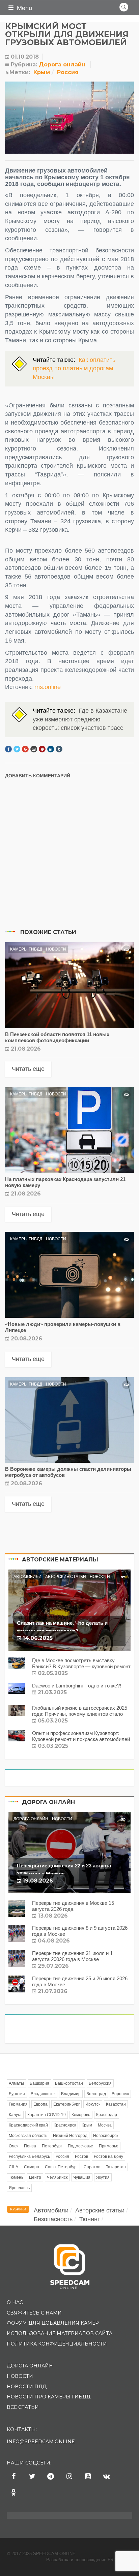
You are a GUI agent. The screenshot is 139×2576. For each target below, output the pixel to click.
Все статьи (23, 2407)
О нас (15, 2302)
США (13, 2167)
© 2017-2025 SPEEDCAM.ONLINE (41, 2554)
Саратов (92, 2167)
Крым (42, 72)
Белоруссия (100, 2083)
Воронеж (120, 2094)
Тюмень (16, 2177)
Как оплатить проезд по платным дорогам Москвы (74, 368)
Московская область (28, 2136)
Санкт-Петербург (61, 2167)
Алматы (16, 2083)
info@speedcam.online (41, 2442)
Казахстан (116, 2104)
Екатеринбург (66, 2104)
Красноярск (65, 2125)
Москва (105, 2125)
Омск (13, 2146)
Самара (32, 2167)
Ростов (81, 2156)
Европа (40, 2104)
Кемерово (81, 2115)
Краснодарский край (28, 2125)
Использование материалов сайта (60, 2333)
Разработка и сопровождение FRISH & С (89, 2560)
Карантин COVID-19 (47, 2115)
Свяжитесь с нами (34, 2313)
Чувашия (82, 2177)
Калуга (15, 2115)
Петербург (52, 2146)
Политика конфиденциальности (57, 2344)
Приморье (109, 2146)
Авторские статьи (66, 1577)
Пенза (30, 2146)
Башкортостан (69, 2083)
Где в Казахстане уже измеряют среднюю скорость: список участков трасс (80, 719)
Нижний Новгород (70, 2136)
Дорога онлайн (62, 65)
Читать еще (28, 1069)
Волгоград (96, 2094)
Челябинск (57, 2177)
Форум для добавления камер (53, 2323)
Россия (68, 72)
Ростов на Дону (108, 2156)
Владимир (71, 2094)
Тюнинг (90, 2219)
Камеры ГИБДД (26, 949)
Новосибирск (106, 2136)
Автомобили (27, 1577)
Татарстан (116, 2167)
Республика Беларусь (29, 2156)
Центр (35, 2177)
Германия (18, 2104)
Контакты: (22, 2429)
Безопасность (53, 2219)
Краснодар (107, 2115)
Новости (56, 949)
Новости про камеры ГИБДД (49, 2397)
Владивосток (43, 2094)
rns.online (48, 687)
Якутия (103, 2177)
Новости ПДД (27, 2387)
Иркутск (93, 2104)
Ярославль (19, 2188)
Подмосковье (80, 2146)
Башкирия (39, 2083)
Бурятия (17, 2094)
